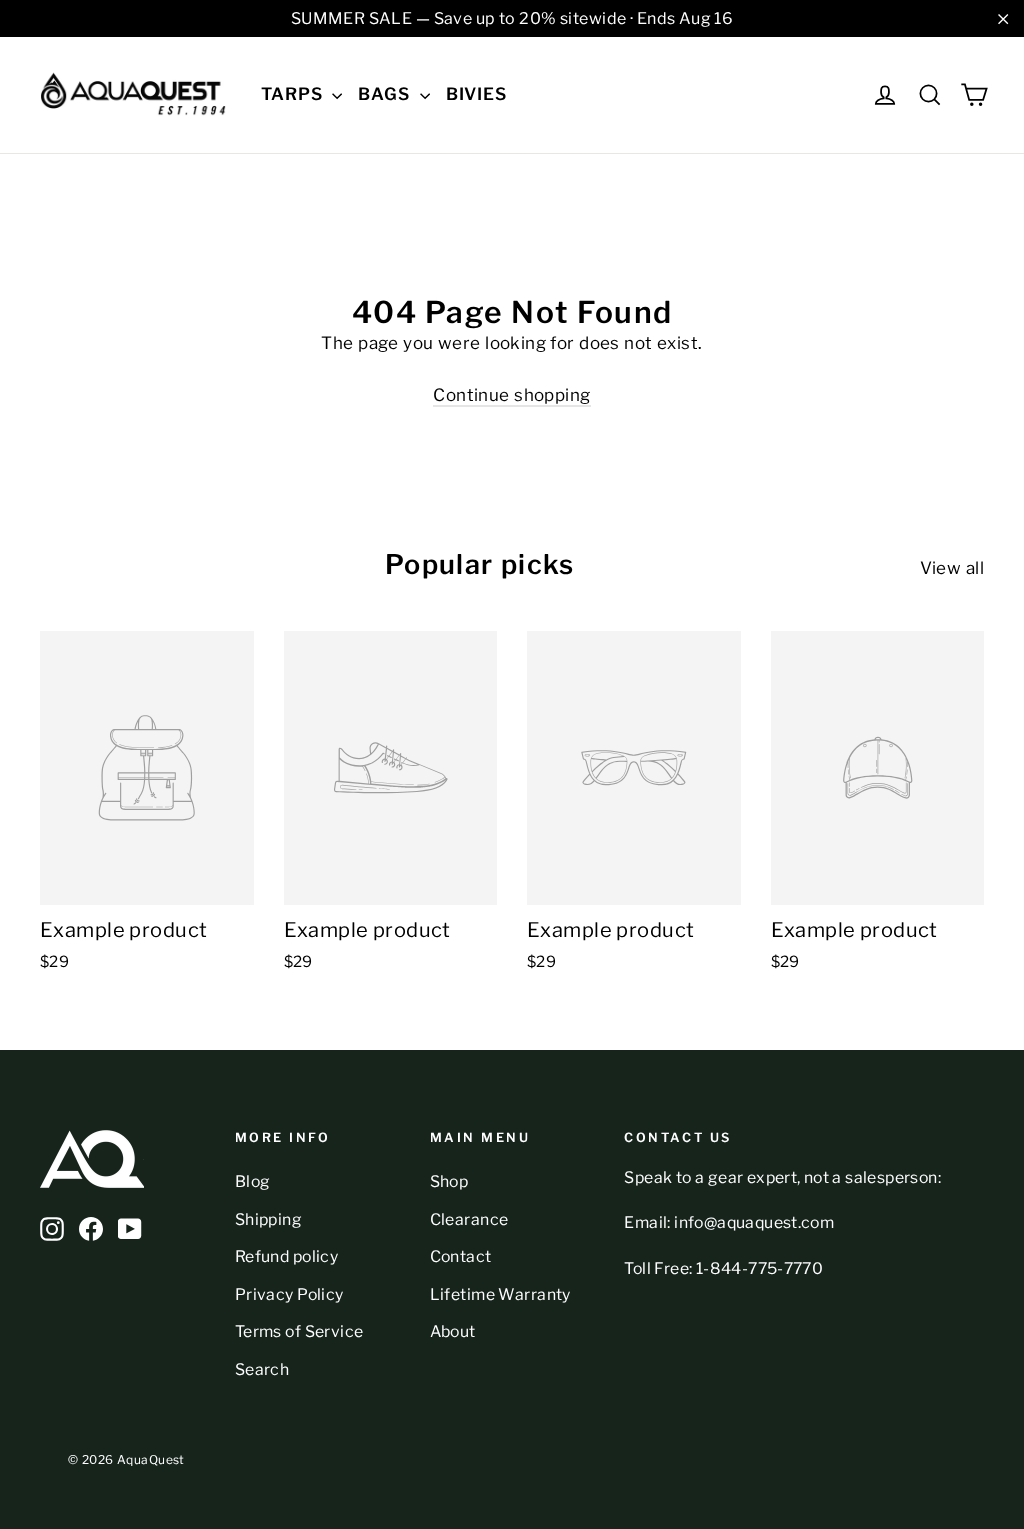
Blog (253, 1181)
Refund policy (287, 1256)
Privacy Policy (289, 1294)
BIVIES (476, 94)
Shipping (268, 1219)
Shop (449, 1181)
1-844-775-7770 (760, 1268)
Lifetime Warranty (500, 1294)
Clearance (469, 1219)
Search (262, 1369)
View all (952, 568)
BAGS (386, 94)
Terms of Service (299, 1331)
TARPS (294, 94)
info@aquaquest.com (754, 1222)
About (453, 1331)
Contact (461, 1256)
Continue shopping (511, 395)
